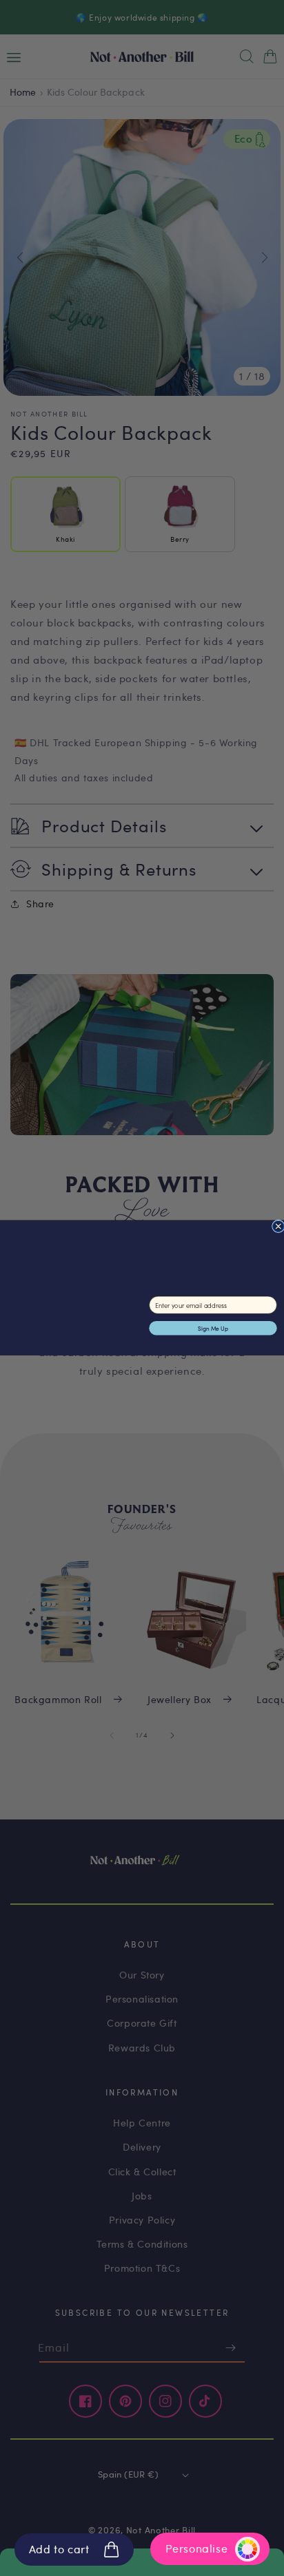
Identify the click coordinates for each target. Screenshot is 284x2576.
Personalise (197, 2548)
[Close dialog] (278, 1226)
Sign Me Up (213, 1328)
